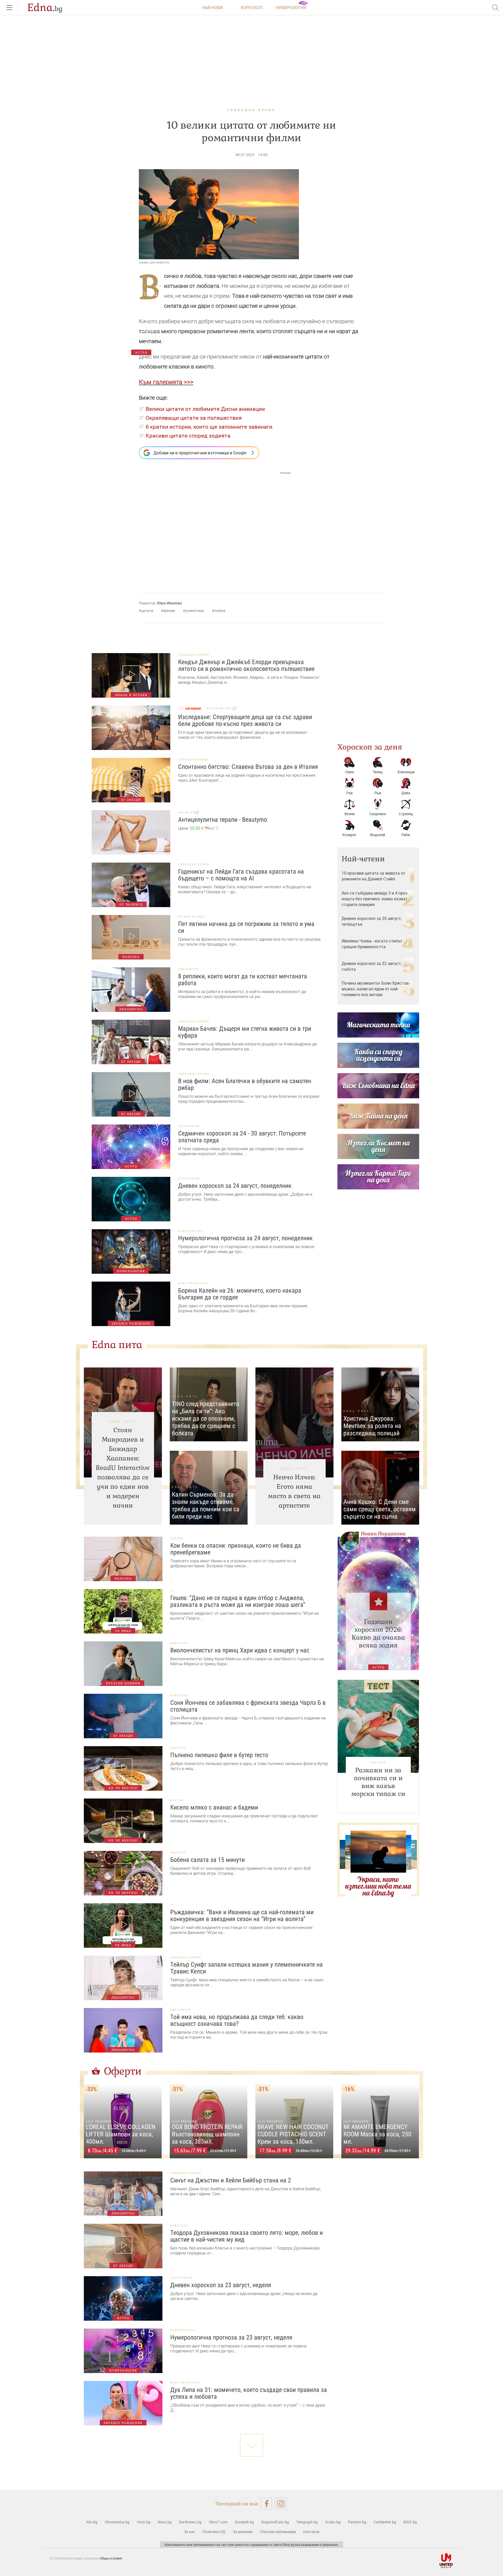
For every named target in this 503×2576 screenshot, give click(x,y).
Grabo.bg (333, 2522)
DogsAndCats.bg (275, 2522)
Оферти (123, 2071)
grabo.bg (187, 812)
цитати (147, 611)
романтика (195, 611)
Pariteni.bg (357, 2522)
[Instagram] (281, 2504)
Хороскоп (251, 8)
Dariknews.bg (190, 2522)
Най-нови (212, 8)
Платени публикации (278, 2532)
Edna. (45, 8)
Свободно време (251, 110)
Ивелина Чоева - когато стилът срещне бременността (372, 944)
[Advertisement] (215, 527)
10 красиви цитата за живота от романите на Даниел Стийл (373, 876)
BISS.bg (410, 2522)
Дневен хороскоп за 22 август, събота (372, 966)
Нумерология (291, 8)
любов (220, 611)
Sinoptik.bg (244, 2522)
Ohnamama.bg (117, 2522)
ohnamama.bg (220, 708)
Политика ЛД (214, 2532)
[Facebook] (266, 2504)
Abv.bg (92, 2522)
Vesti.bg (144, 2522)
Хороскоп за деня (370, 747)
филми (169, 611)
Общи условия (111, 2558)
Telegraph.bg (307, 2522)
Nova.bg (165, 2522)
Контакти (311, 2532)
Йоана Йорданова (383, 1534)
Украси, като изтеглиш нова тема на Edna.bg (378, 1886)
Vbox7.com (218, 2522)
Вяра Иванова (170, 603)
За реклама (243, 2532)
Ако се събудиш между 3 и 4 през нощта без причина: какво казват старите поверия (374, 899)
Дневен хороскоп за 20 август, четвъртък (372, 921)
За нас (189, 2532)
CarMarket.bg (385, 2522)
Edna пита (117, 1345)
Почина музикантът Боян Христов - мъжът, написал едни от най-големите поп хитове (376, 989)
